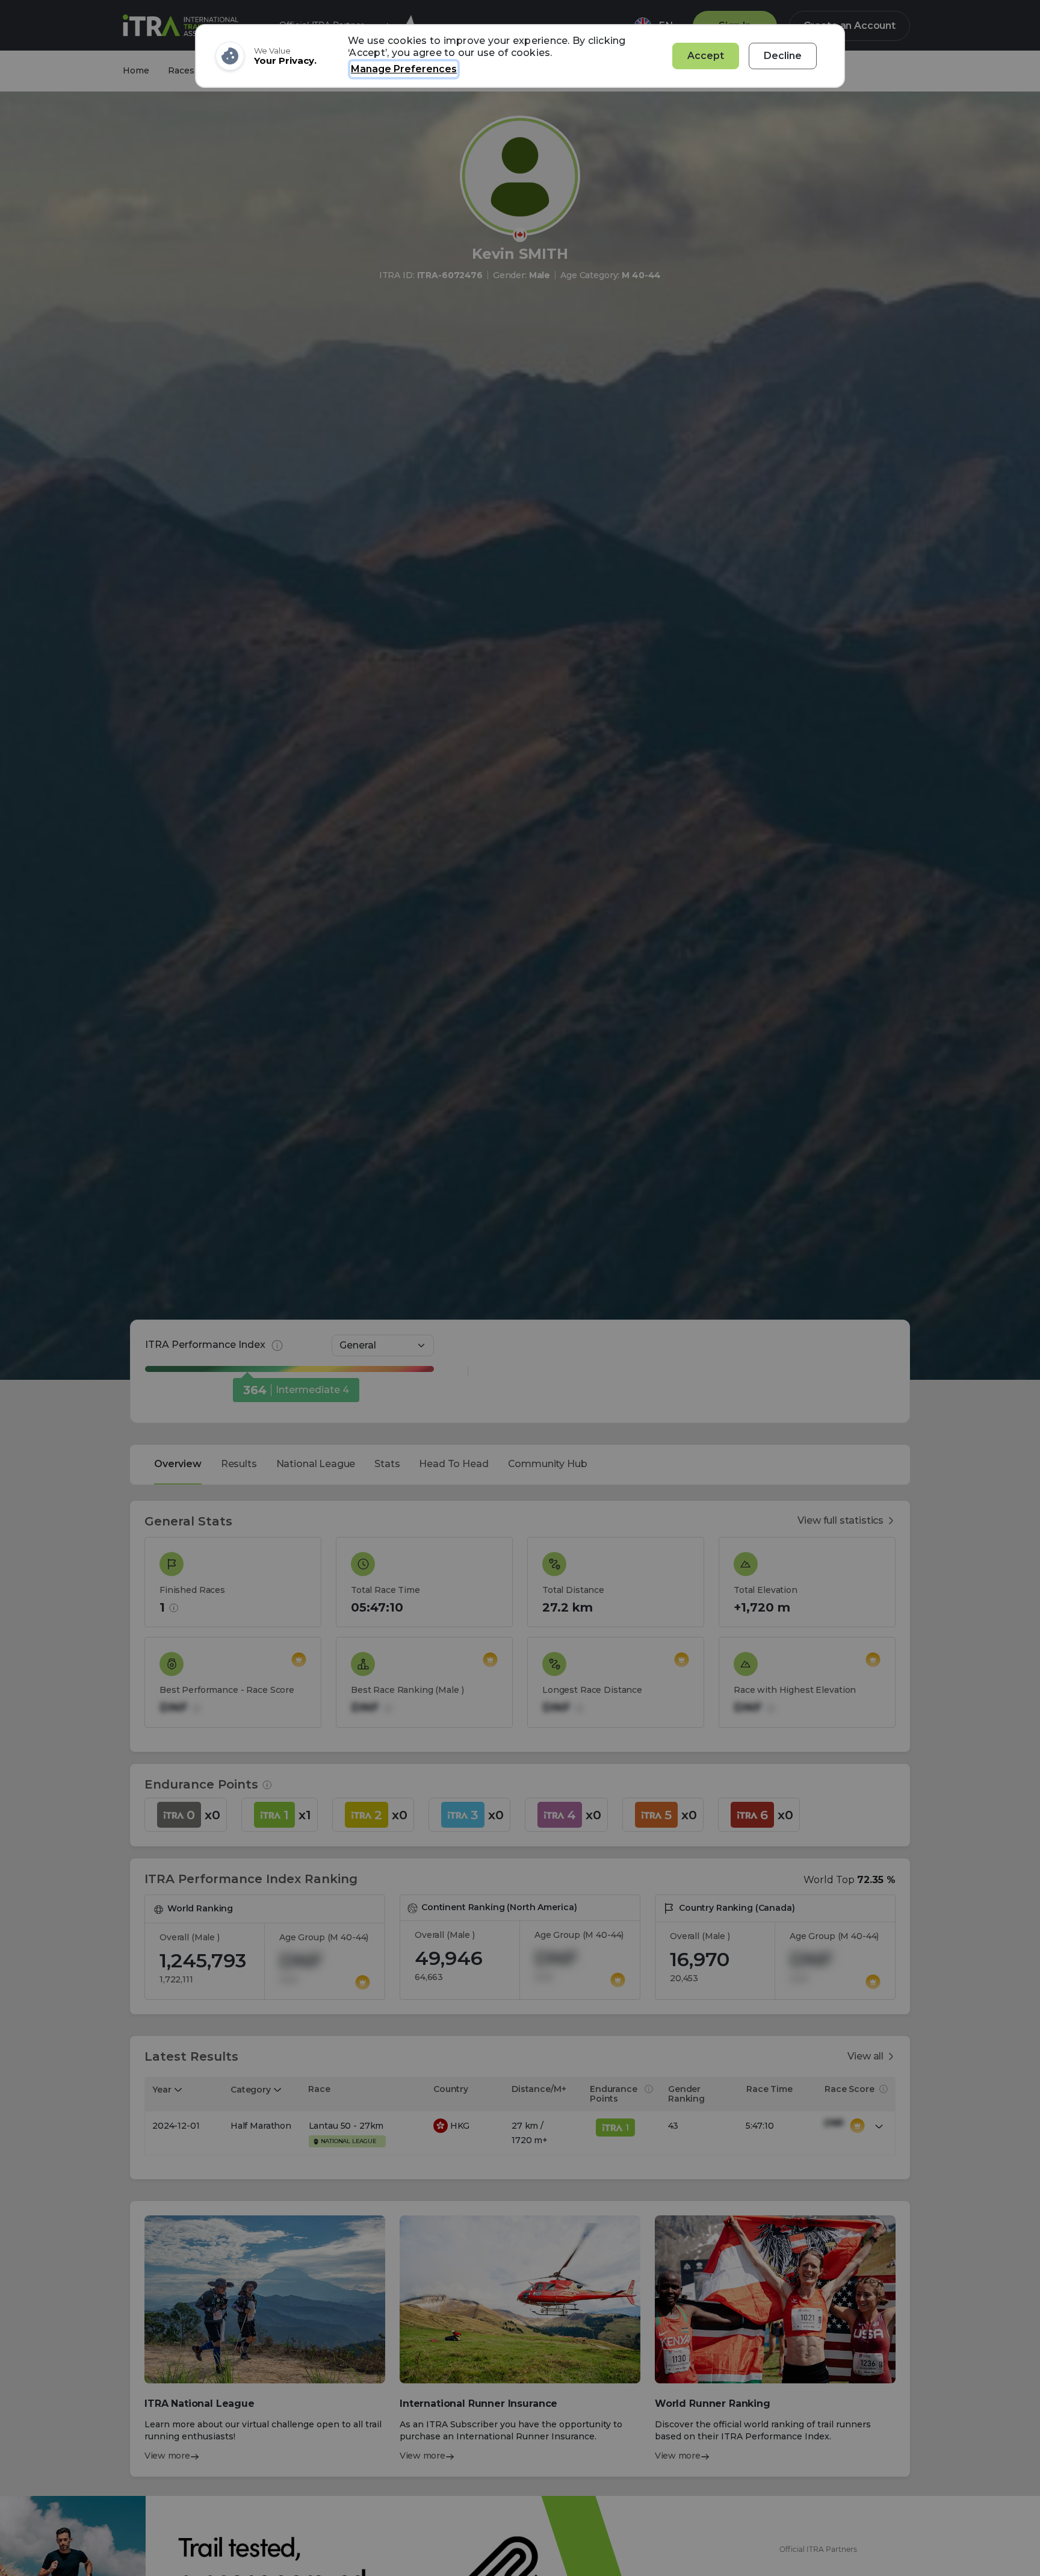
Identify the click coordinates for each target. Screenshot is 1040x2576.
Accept (706, 56)
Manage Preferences (404, 69)
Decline (783, 56)
